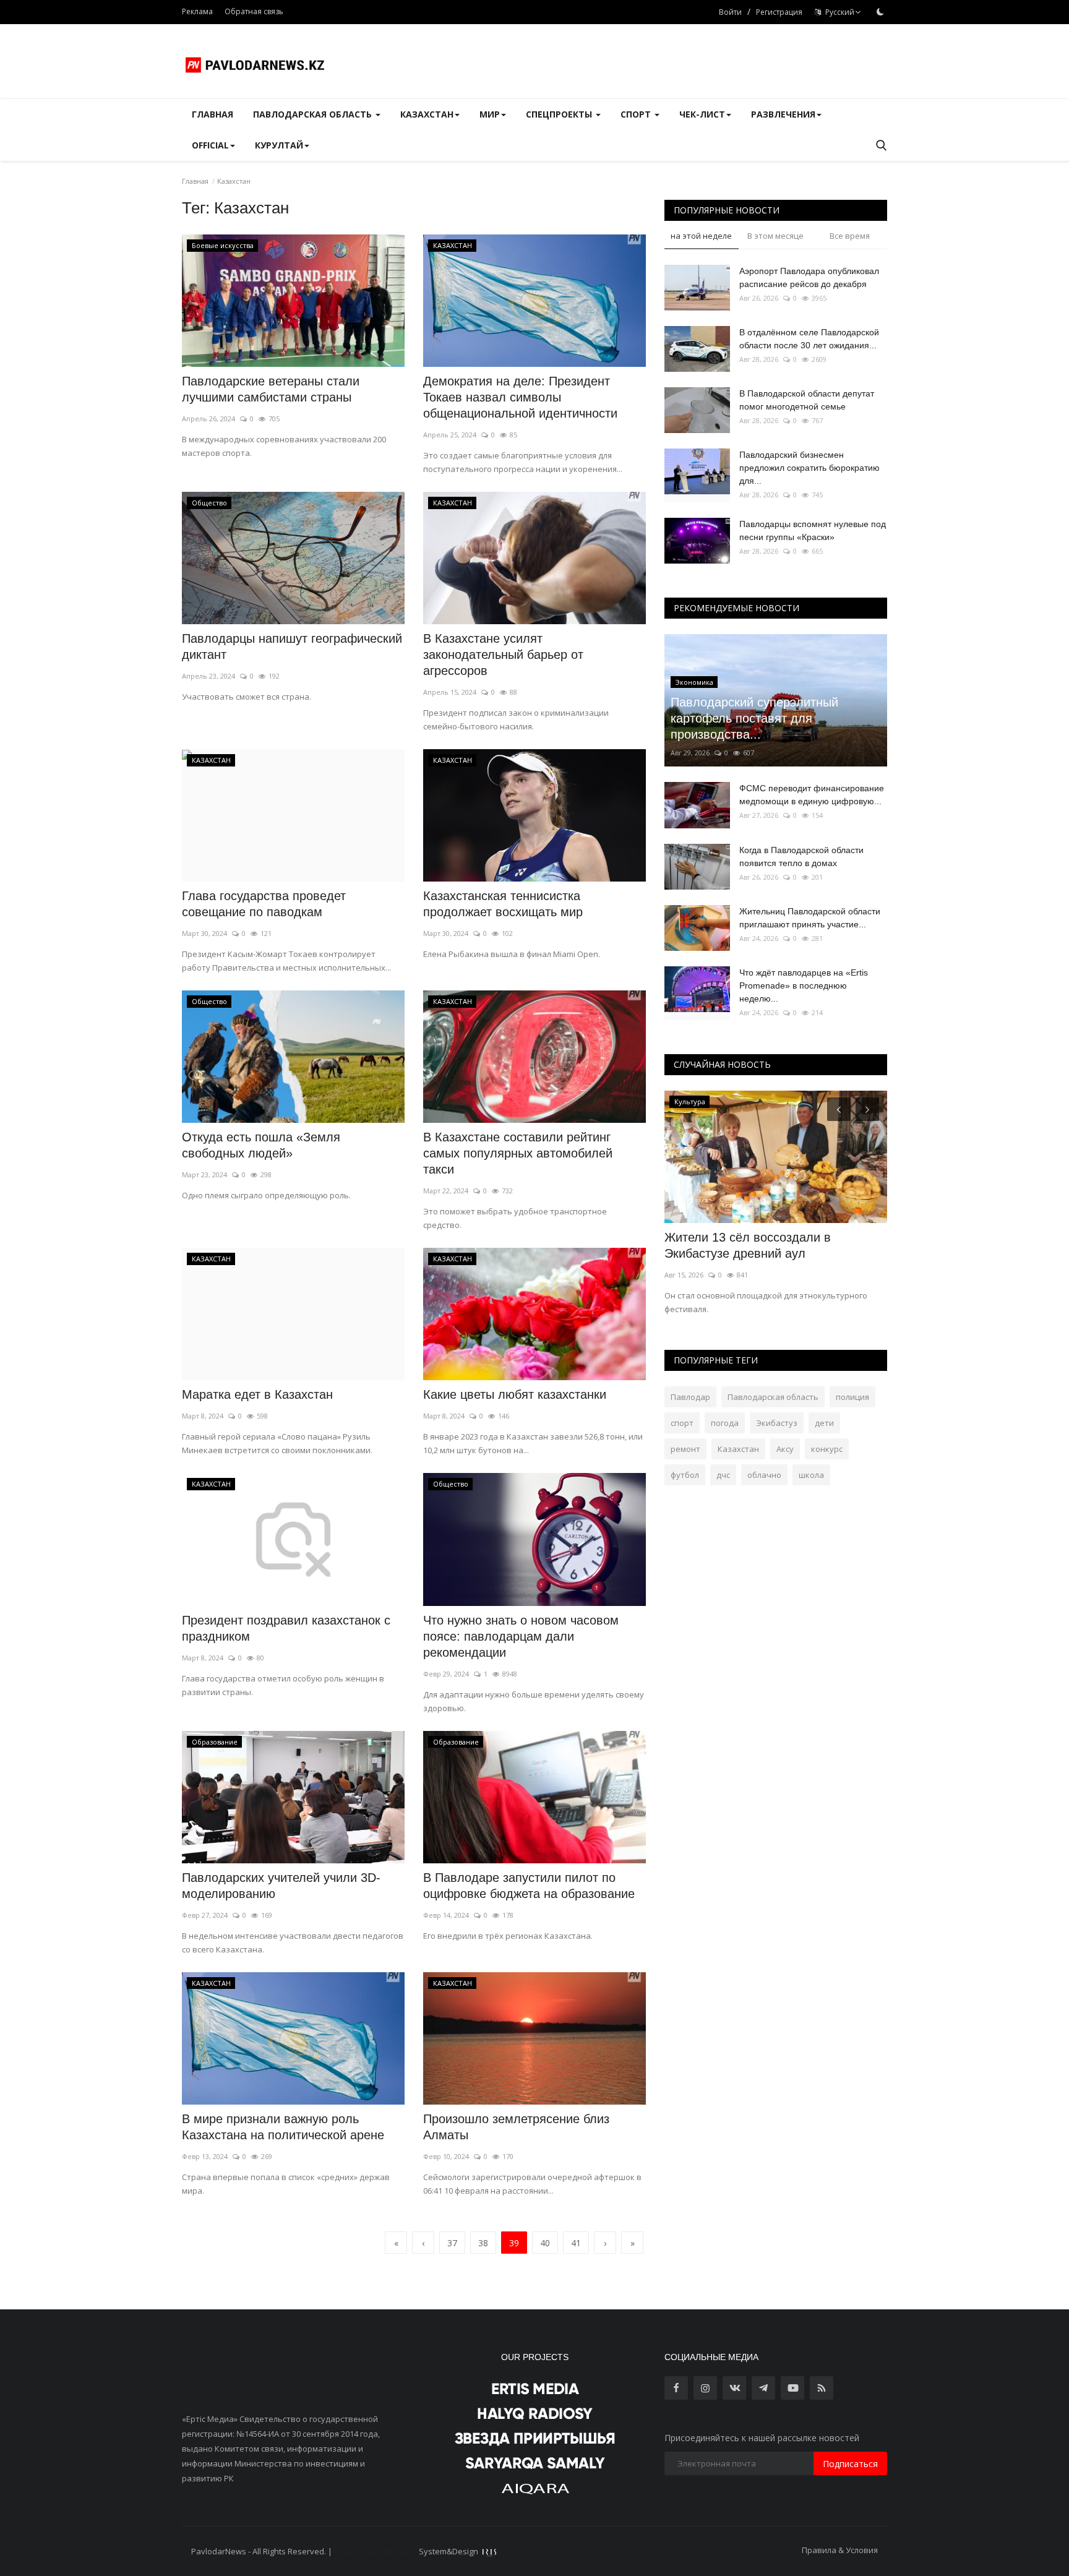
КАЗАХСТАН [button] (427, 114)
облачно (764, 1475)
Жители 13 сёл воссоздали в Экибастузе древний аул (748, 1245)
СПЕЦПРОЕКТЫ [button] (560, 114)
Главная (213, 114)
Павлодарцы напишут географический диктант (292, 646)
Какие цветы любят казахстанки (515, 1394)
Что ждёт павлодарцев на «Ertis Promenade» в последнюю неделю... (804, 985)
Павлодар (690, 1397)
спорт (682, 1423)
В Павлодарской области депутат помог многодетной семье (807, 400)
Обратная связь (254, 11)
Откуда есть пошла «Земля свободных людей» (261, 1145)
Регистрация (779, 12)
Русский (838, 12)
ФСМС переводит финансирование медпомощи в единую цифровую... (812, 795)
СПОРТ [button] (637, 114)
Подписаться (850, 2464)
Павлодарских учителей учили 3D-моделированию (281, 1886)
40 (545, 2243)
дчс (723, 1475)
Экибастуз (777, 1423)
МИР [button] (490, 114)
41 (576, 2243)
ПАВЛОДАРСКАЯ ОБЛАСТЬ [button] (314, 114)
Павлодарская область (773, 1397)
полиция (852, 1397)
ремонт (685, 1449)
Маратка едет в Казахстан (257, 1394)
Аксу (785, 1449)
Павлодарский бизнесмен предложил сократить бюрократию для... (809, 468)
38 (483, 2243)
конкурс (827, 1449)
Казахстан (738, 1449)
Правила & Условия (840, 2550)
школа (811, 1475)
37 (452, 2243)
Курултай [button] (279, 145)
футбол (685, 1475)
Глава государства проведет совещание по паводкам (264, 904)
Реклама (197, 11)
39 (514, 2243)
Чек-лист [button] (702, 114)
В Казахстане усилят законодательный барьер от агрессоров (503, 655)
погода (725, 1423)
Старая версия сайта (376, 2551)
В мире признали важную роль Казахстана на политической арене (283, 2127)
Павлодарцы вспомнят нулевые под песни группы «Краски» (813, 530)
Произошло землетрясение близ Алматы (516, 2127)
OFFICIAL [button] (210, 145)
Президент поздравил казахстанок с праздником (286, 1628)
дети (824, 1423)
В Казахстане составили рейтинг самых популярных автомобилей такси (518, 1153)
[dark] (880, 12)
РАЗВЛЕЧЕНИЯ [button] (783, 114)
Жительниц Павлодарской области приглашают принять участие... (810, 918)
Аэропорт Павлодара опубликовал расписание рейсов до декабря (809, 277)
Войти (730, 12)
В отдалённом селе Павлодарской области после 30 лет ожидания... (809, 339)
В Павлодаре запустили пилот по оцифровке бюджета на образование (529, 1886)
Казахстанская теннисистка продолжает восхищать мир (503, 904)
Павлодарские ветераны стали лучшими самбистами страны (271, 389)
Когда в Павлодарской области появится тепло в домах (801, 857)
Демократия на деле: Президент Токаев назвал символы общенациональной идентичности (520, 397)
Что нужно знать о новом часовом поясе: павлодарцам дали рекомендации (521, 1636)
